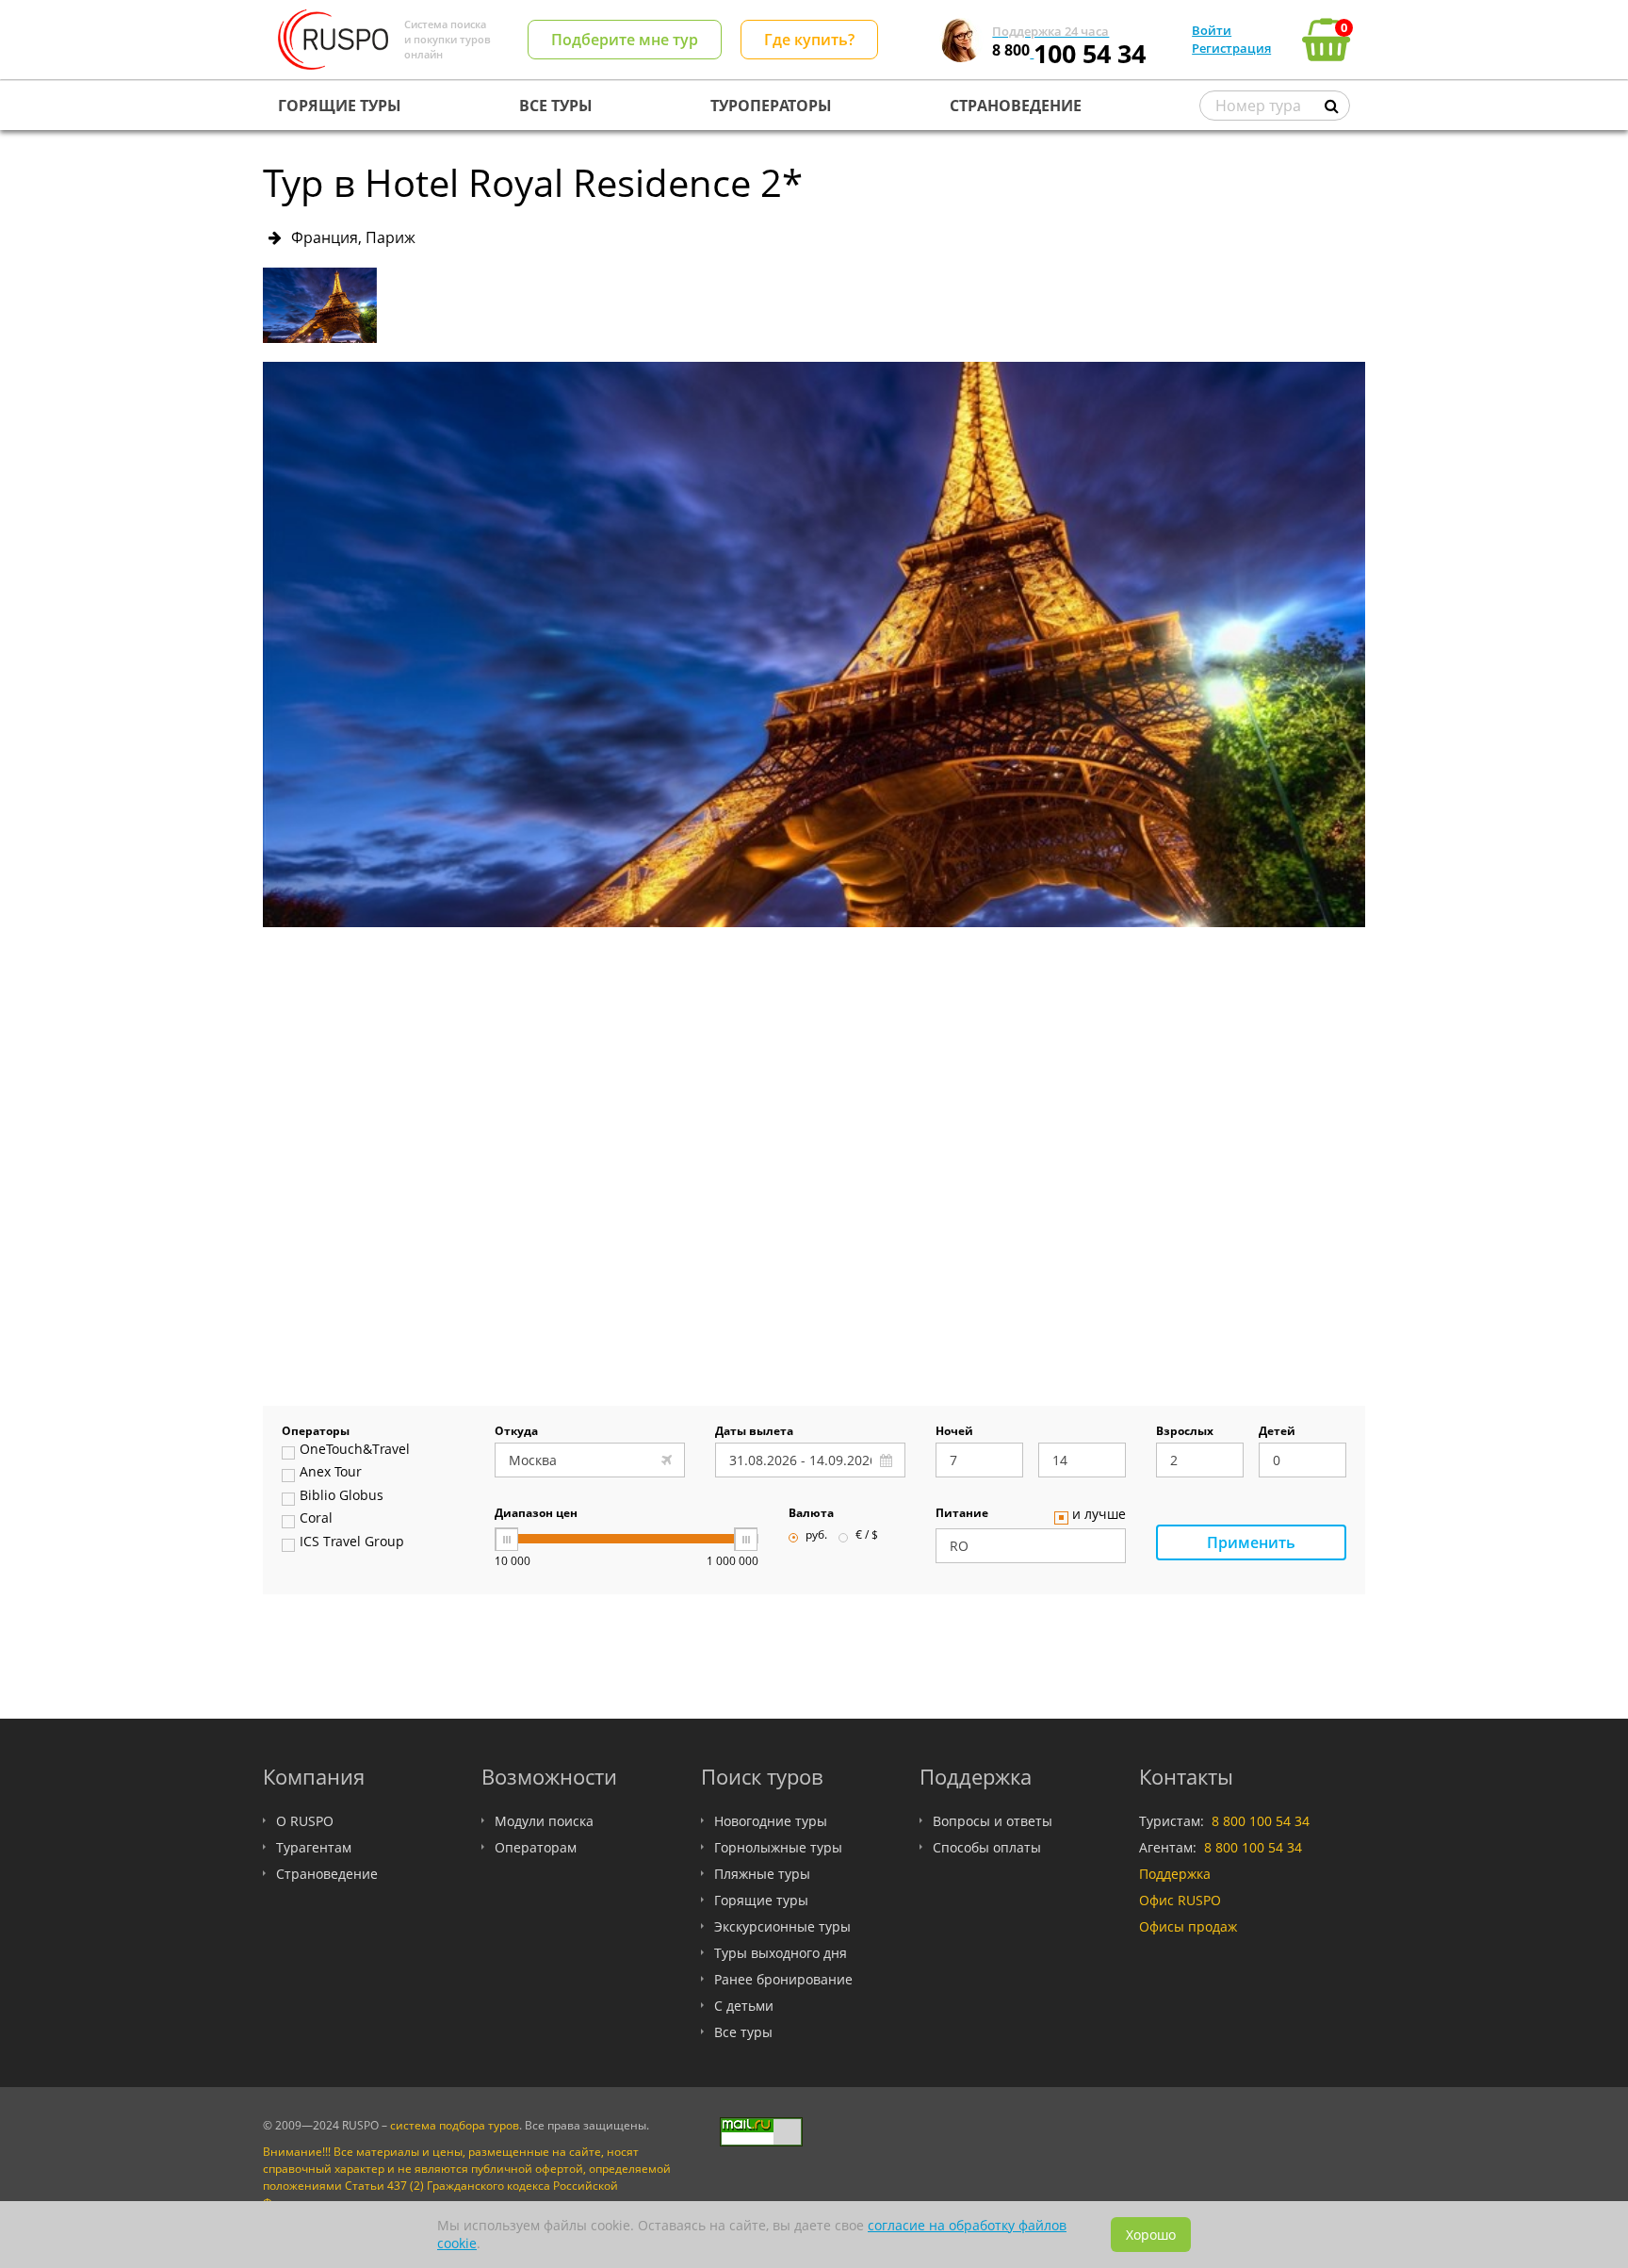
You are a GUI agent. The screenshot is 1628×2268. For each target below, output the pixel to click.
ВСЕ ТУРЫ (556, 106)
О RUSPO (305, 1821)
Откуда (516, 1432)
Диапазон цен (536, 1514)
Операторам (536, 1847)
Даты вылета (754, 1432)
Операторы (316, 1432)
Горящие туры (761, 1900)
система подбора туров (455, 2125)
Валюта (811, 1514)
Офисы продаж (1188, 1926)
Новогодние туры (771, 1821)
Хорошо (1151, 2235)
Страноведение (327, 1874)
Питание (962, 1514)
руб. (816, 1536)
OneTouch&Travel (355, 1450)
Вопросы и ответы (993, 1821)
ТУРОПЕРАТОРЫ (771, 106)
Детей (1277, 1432)
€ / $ (867, 1536)
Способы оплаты (987, 1847)
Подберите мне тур (625, 40)
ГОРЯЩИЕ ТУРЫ (340, 106)
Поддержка (1175, 1874)
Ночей (954, 1432)
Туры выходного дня (781, 1953)
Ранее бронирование (783, 1979)
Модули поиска (544, 1821)
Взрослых (1185, 1432)
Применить (1251, 1542)
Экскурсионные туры (782, 1926)
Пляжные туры (762, 1874)
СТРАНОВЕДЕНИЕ (1016, 106)
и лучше (1099, 1515)
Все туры (743, 2032)
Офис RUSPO (1180, 1900)
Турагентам (314, 1847)
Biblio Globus (342, 1496)
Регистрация (1231, 48)
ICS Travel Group (352, 1542)
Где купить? (809, 40)
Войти (1212, 30)
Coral (316, 1519)
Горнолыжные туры (778, 1847)
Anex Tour (331, 1473)
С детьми (744, 2006)
